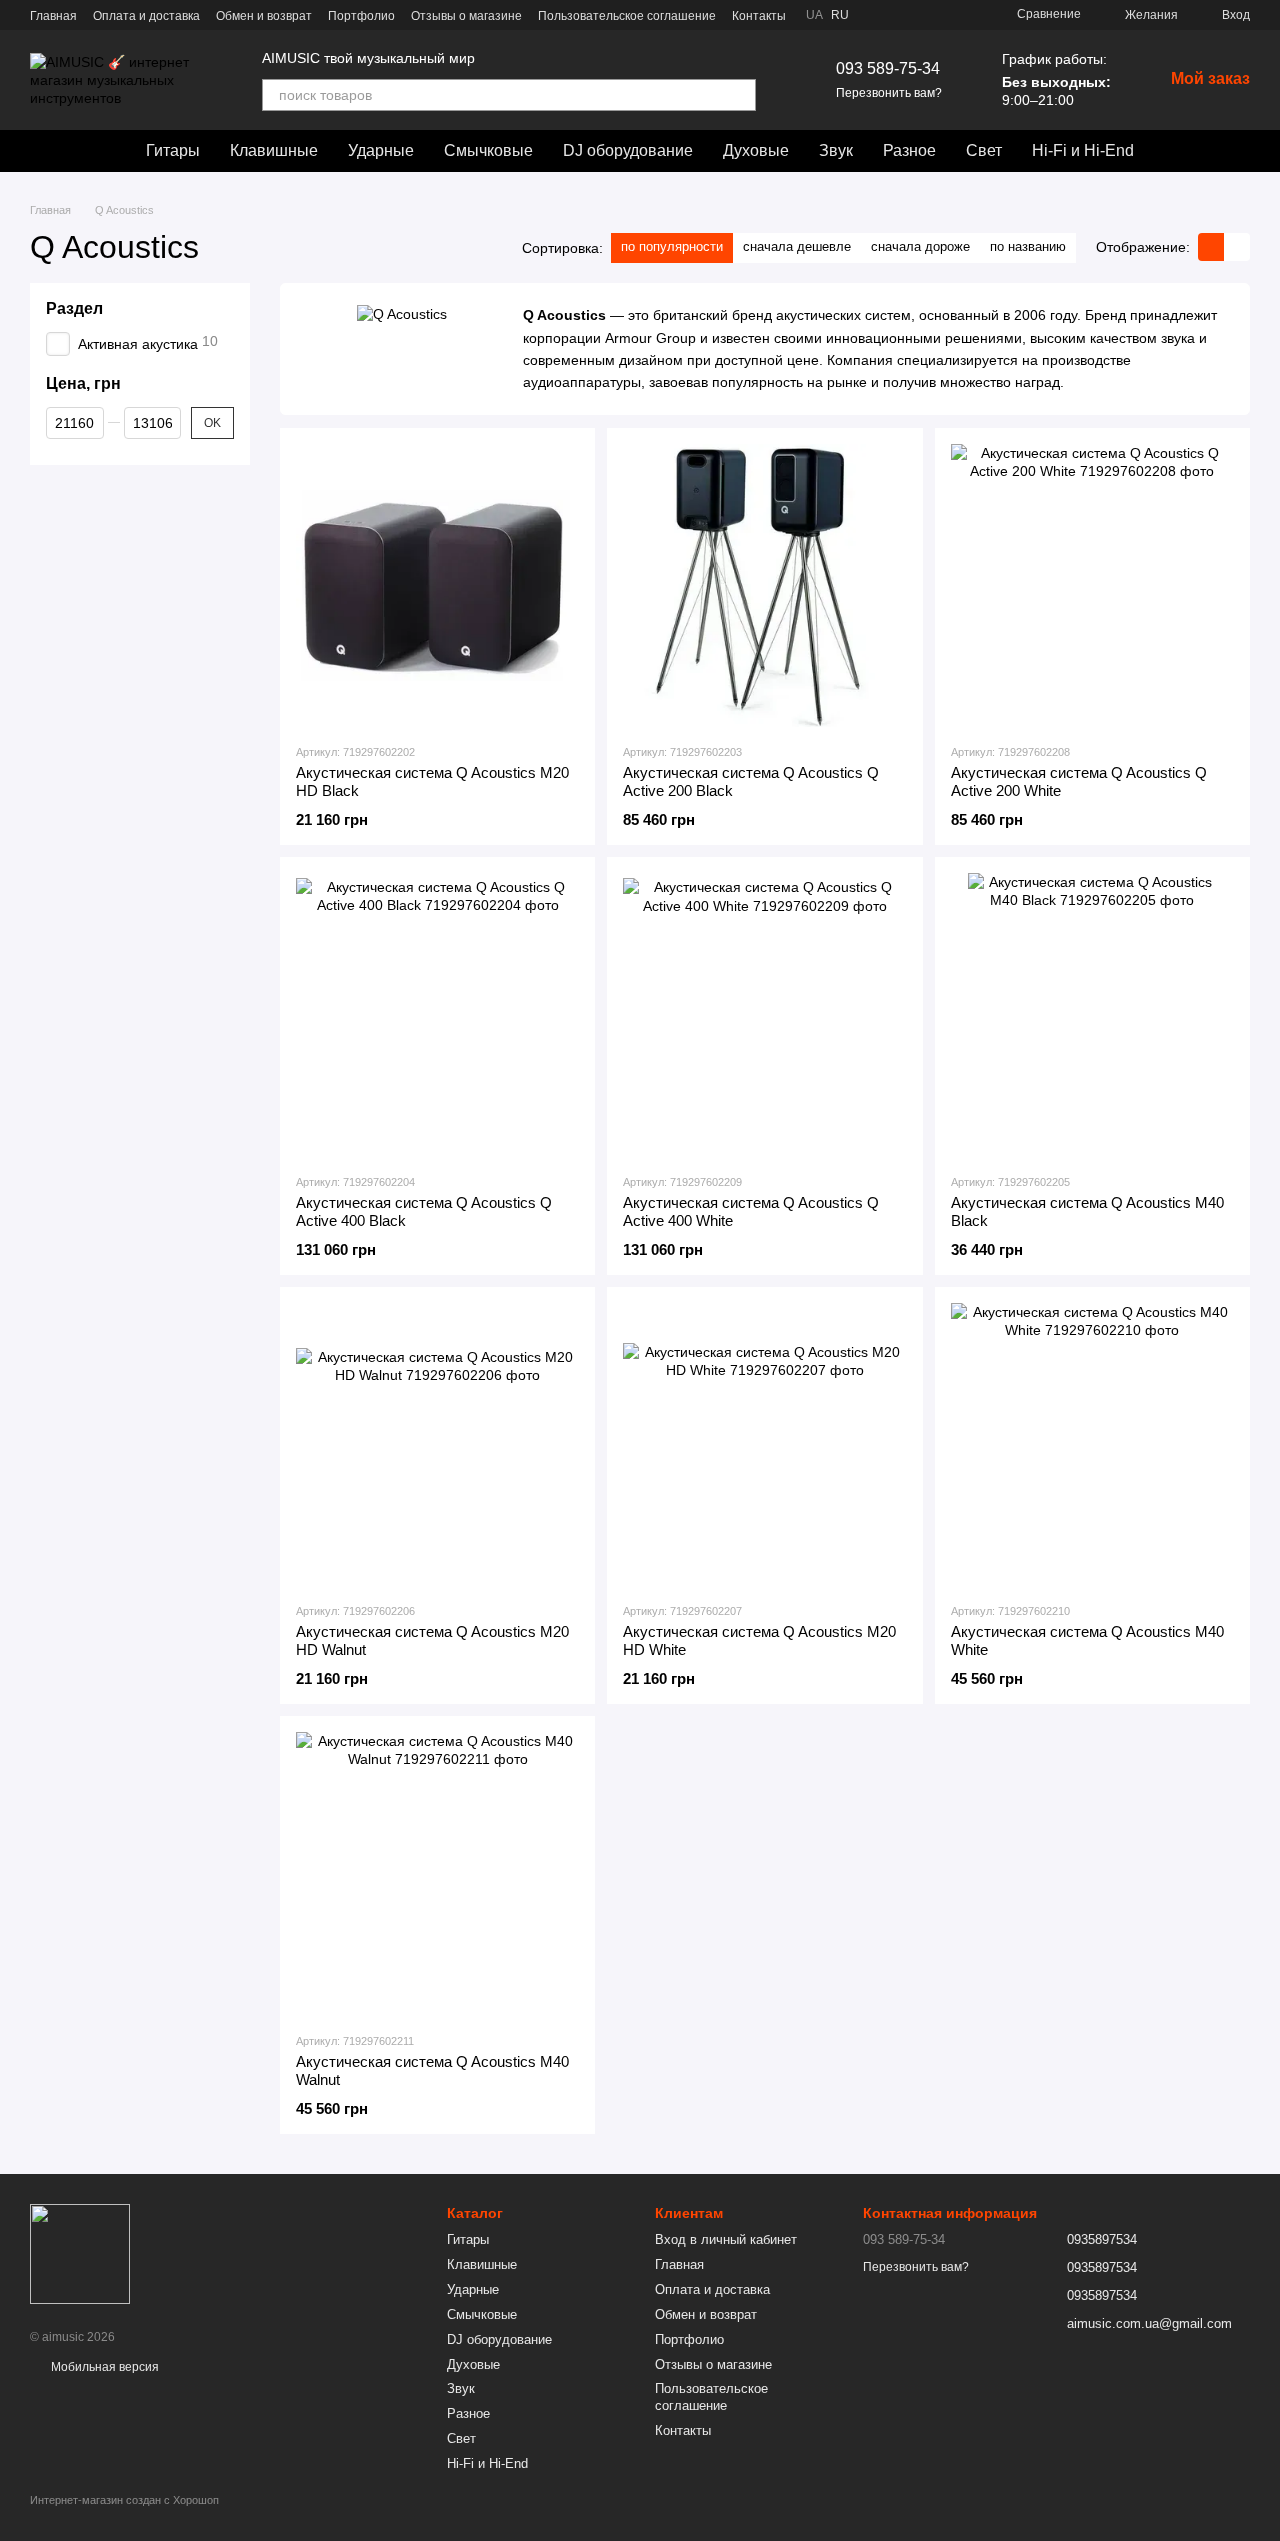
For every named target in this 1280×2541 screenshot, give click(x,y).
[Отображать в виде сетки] (1211, 246)
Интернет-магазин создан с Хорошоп (124, 2500)
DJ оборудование (628, 150)
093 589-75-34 (888, 68)
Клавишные (274, 150)
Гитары (173, 150)
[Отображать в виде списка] (1237, 246)
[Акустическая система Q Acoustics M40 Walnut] (437, 1873)
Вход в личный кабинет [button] (726, 2239)
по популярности (672, 246)
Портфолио (361, 16)
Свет (984, 150)
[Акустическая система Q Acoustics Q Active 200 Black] (764, 585)
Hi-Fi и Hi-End (1083, 150)
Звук (836, 150)
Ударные (381, 150)
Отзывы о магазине (466, 16)
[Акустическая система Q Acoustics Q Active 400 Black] (437, 1014)
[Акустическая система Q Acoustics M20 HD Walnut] (437, 1444)
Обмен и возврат (264, 16)
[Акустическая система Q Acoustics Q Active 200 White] (1092, 585)
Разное (909, 150)
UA (814, 15)
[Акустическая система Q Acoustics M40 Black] (1092, 1014)
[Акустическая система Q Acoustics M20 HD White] (764, 1444)
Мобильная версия (103, 2367)
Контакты (759, 16)
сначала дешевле (797, 246)
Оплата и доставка (146, 16)
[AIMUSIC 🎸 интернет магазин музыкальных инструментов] (80, 2253)
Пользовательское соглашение (627, 16)
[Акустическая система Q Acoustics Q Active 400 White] (764, 1014)
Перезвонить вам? (889, 93)
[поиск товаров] (740, 95)
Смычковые (488, 150)
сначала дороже (920, 246)
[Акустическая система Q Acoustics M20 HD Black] (437, 585)
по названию (1028, 246)
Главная (53, 16)
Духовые (756, 150)
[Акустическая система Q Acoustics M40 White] (1092, 1444)
